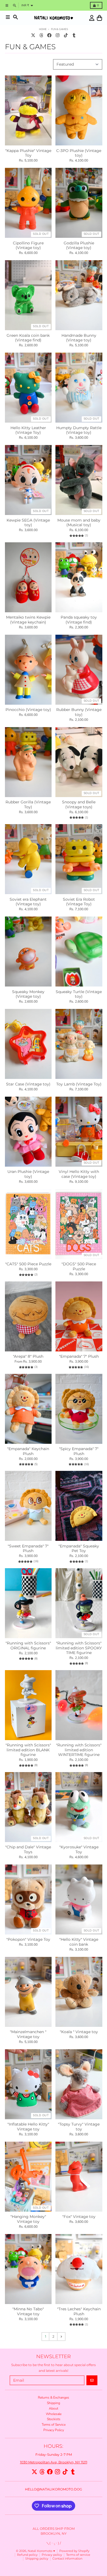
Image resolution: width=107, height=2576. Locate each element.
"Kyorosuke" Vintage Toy (79, 1850)
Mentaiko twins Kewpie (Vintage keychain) (28, 620)
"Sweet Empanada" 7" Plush (28, 1549)
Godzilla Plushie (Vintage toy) (79, 246)
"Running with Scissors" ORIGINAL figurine (28, 1646)
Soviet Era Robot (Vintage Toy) (79, 902)
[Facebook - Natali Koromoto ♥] (50, 35)
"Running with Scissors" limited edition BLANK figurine (28, 1750)
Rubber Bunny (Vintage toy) (79, 712)
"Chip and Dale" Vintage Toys (28, 1850)
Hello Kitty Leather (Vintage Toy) (28, 430)
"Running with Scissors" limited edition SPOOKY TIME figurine (79, 1648)
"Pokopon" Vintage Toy (28, 1940)
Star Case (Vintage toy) (28, 1084)
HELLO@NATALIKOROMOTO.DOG (54, 2489)
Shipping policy (37, 2559)
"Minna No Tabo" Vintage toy (28, 2312)
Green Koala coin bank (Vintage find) (28, 338)
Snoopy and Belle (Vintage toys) (79, 805)
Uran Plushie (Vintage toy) (28, 1174)
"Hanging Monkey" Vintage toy (28, 2219)
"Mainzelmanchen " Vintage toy (28, 2034)
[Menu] (8, 17)
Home (43, 29)
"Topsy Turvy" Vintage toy (79, 2127)
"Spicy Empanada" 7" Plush (79, 1451)
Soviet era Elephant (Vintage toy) (28, 902)
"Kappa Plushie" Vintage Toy (28, 153)
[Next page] (61, 2337)
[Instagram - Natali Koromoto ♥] (58, 35)
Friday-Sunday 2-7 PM (54, 2454)
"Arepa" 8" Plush (28, 1356)
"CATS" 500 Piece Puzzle (28, 1264)
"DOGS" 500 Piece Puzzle (79, 1267)
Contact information (67, 2559)
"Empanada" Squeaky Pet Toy (79, 1549)
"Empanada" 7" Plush (79, 1356)
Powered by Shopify (74, 2551)
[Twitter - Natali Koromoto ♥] (33, 35)
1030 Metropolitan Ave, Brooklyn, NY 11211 (54, 2462)
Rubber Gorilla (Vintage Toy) (28, 805)
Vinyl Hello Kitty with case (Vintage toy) (79, 1174)
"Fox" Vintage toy (79, 2217)
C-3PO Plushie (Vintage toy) (79, 153)
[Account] (92, 18)
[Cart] (99, 18)
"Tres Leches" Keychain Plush (79, 2312)
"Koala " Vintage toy (79, 2032)
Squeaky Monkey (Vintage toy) (28, 994)
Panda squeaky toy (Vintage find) (79, 620)
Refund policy (27, 2555)
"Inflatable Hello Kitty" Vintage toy (28, 2127)
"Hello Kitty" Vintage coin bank (79, 1942)
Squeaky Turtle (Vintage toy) (79, 994)
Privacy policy (52, 2555)
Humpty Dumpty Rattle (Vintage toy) (79, 430)
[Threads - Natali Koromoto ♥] (41, 35)
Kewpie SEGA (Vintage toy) (28, 523)
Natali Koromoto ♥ (41, 2551)
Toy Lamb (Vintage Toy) (79, 1084)
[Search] (16, 17)
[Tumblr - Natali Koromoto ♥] (74, 35)
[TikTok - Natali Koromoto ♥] (66, 35)
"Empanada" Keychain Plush (28, 1451)
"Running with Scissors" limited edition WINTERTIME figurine (79, 1750)
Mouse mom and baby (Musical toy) (79, 523)
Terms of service (78, 2555)
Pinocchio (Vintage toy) (28, 710)
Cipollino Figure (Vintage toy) (28, 246)
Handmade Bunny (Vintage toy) (79, 338)
